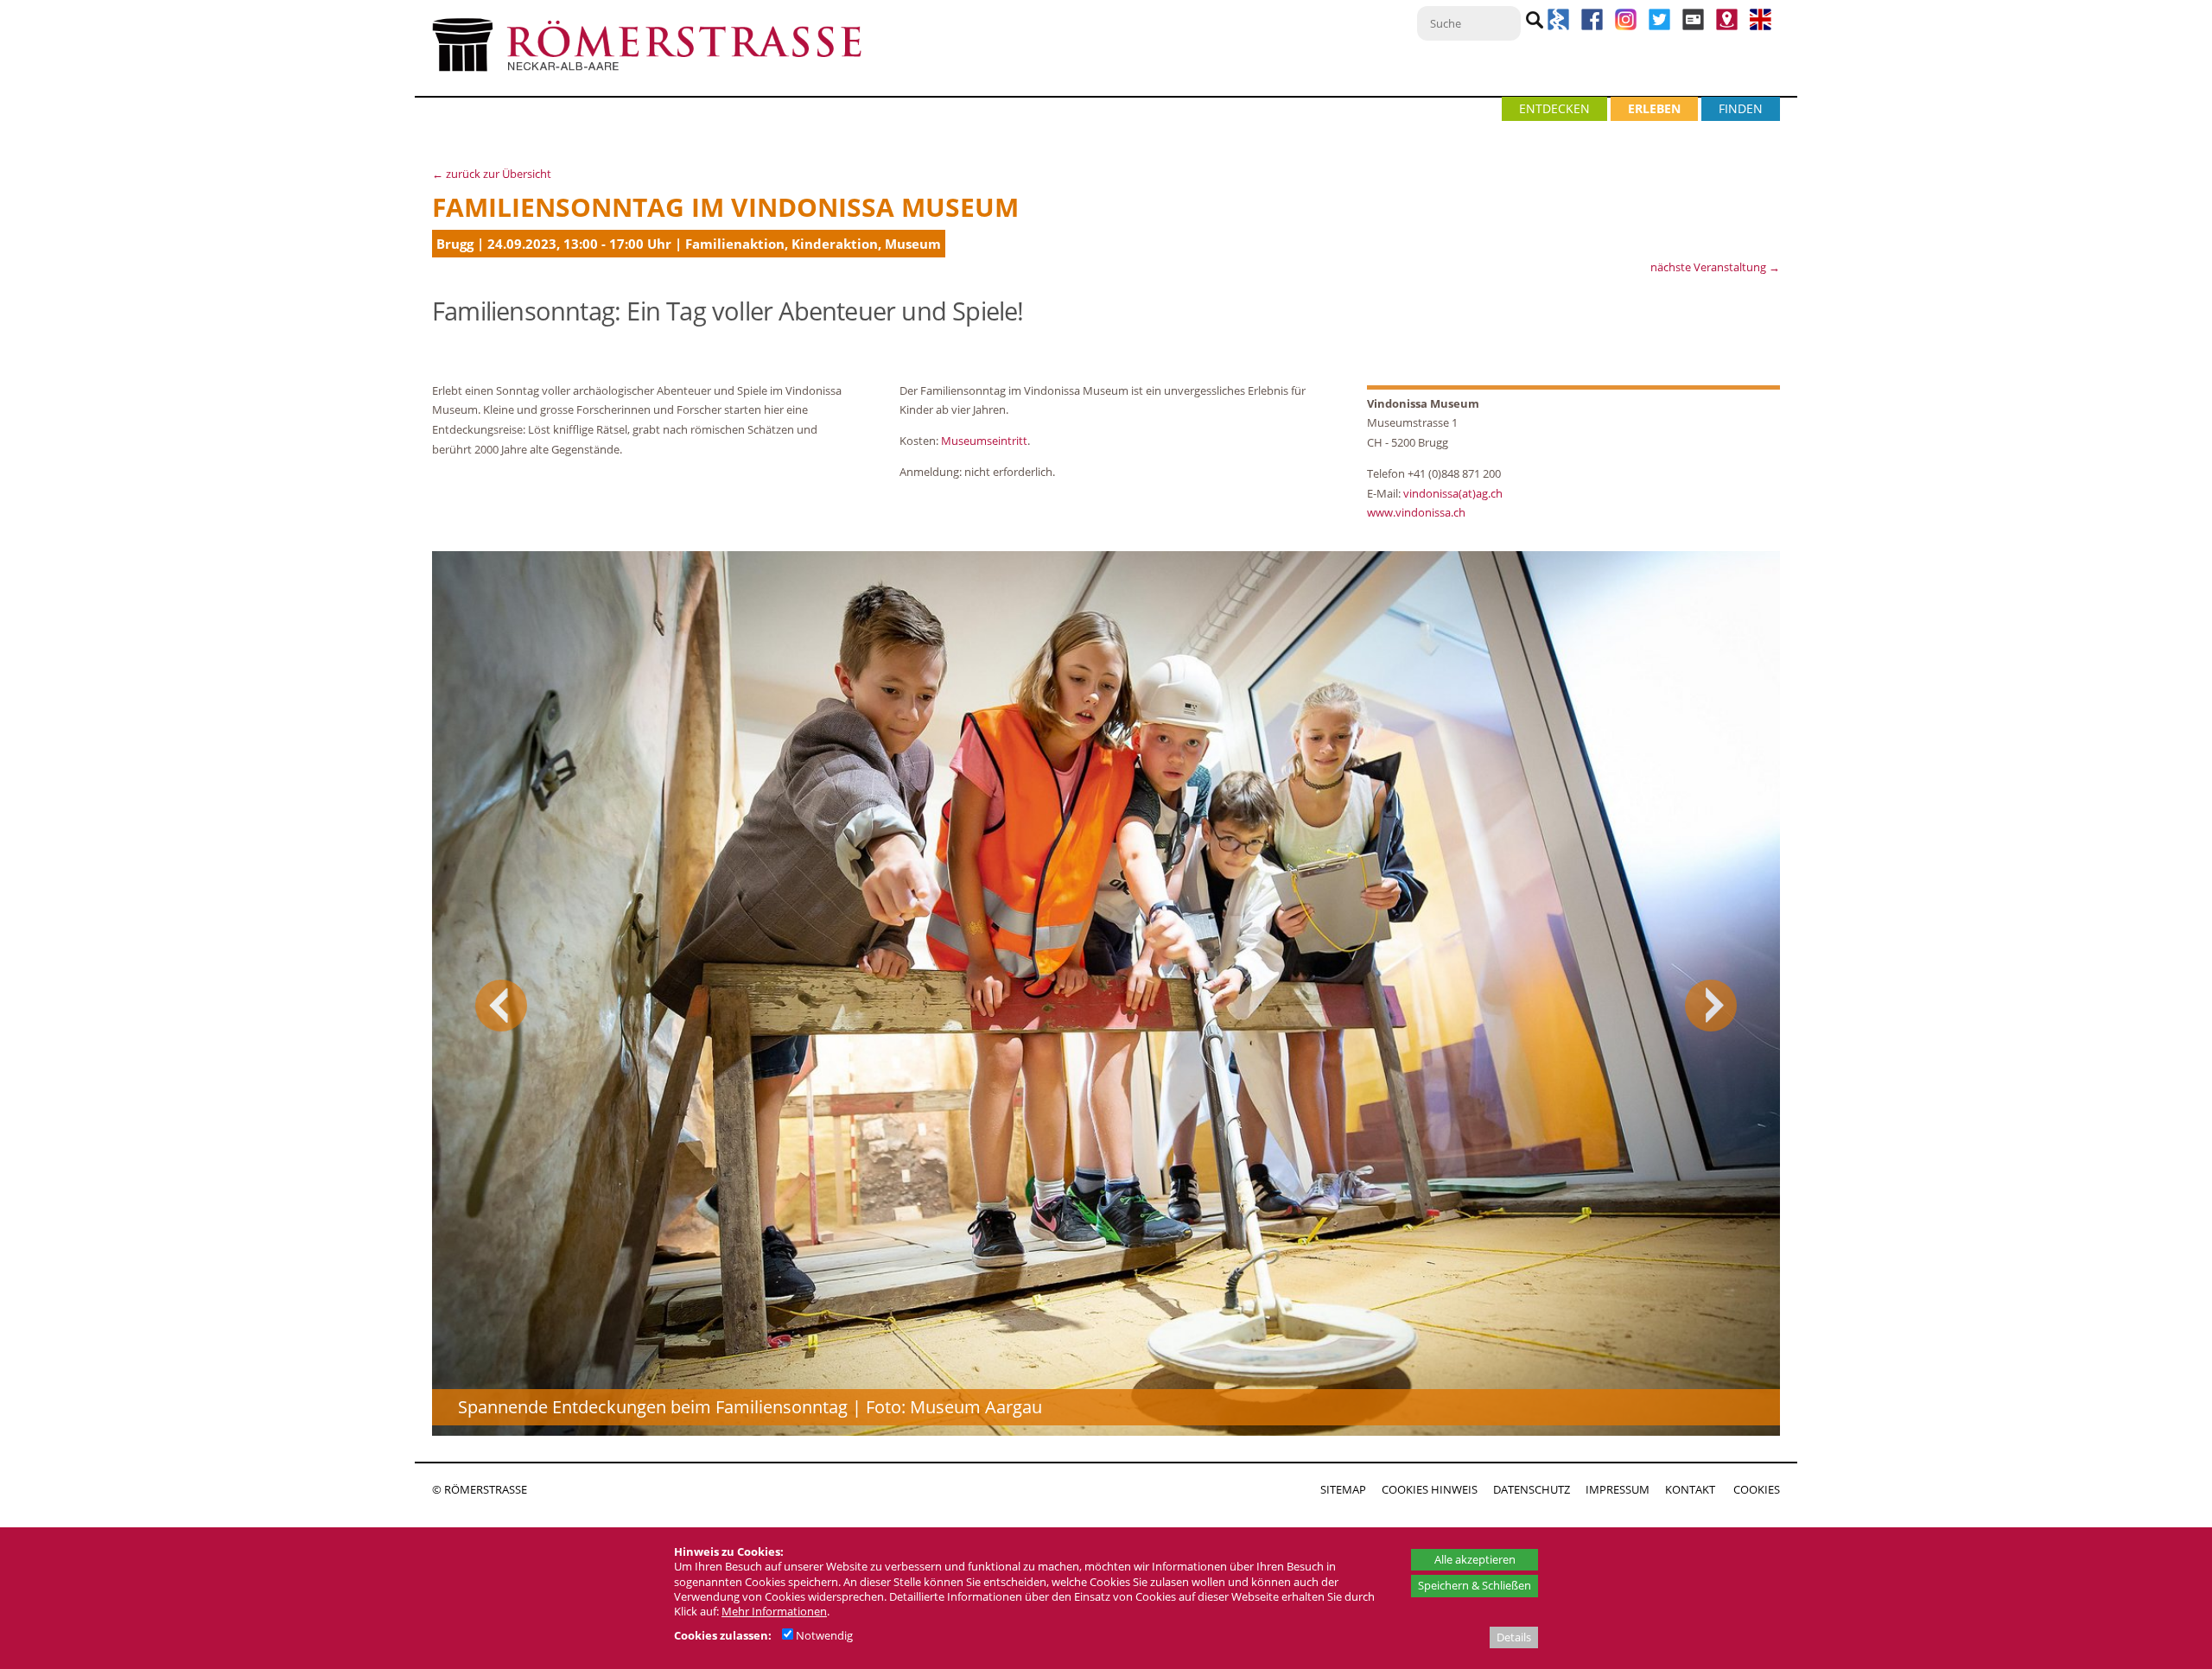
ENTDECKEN (1554, 108)
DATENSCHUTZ (1532, 1489)
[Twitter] (1659, 26)
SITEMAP (1343, 1489)
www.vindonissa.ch (1416, 512)
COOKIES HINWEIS (1430, 1489)
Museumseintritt (984, 441)
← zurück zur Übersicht (492, 174)
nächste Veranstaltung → (1715, 267)
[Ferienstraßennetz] (1558, 26)
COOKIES (1757, 1489)
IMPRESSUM (1618, 1489)
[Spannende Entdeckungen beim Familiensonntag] (1106, 993)
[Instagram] (1627, 26)
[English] (1761, 26)
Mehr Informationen (774, 1611)
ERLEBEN (1654, 108)
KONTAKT (1690, 1489)
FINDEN (1741, 108)
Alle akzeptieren (1475, 1559)
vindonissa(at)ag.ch (1453, 493)
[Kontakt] (1727, 26)
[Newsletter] (1693, 26)
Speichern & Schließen (1475, 1585)
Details (1514, 1637)
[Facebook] (1592, 26)
